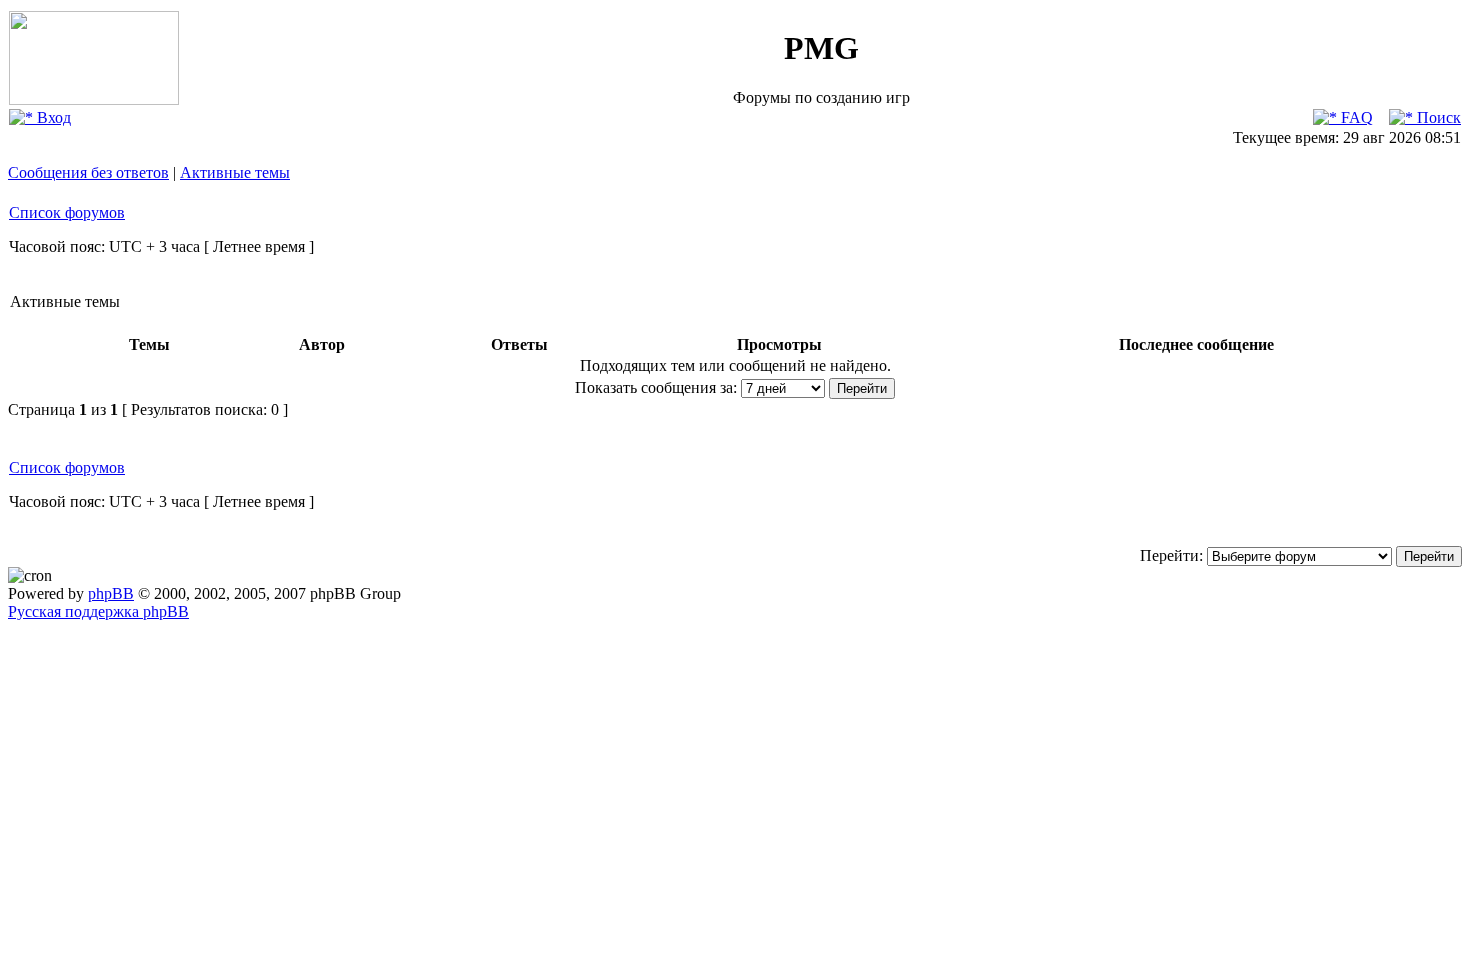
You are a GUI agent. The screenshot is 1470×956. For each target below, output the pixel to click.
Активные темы (235, 172)
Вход (52, 117)
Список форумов (67, 212)
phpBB (111, 593)
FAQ (1355, 117)
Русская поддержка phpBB (98, 611)
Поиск (1437, 117)
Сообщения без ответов (88, 172)
